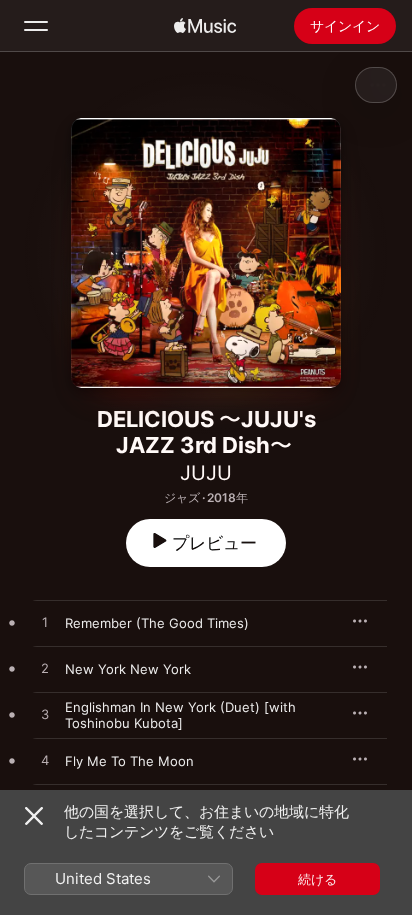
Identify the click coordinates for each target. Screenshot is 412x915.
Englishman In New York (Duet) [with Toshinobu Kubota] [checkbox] (180, 715)
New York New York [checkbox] (128, 669)
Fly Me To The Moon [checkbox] (129, 761)
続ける (317, 879)
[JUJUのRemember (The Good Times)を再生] (45, 623)
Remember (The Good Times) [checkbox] (157, 623)
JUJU (206, 473)
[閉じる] (34, 816)
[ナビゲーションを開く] (36, 26)
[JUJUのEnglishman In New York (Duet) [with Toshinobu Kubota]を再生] (45, 715)
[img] (205, 26)
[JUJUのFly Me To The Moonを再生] (45, 761)
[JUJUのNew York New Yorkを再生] (45, 669)
